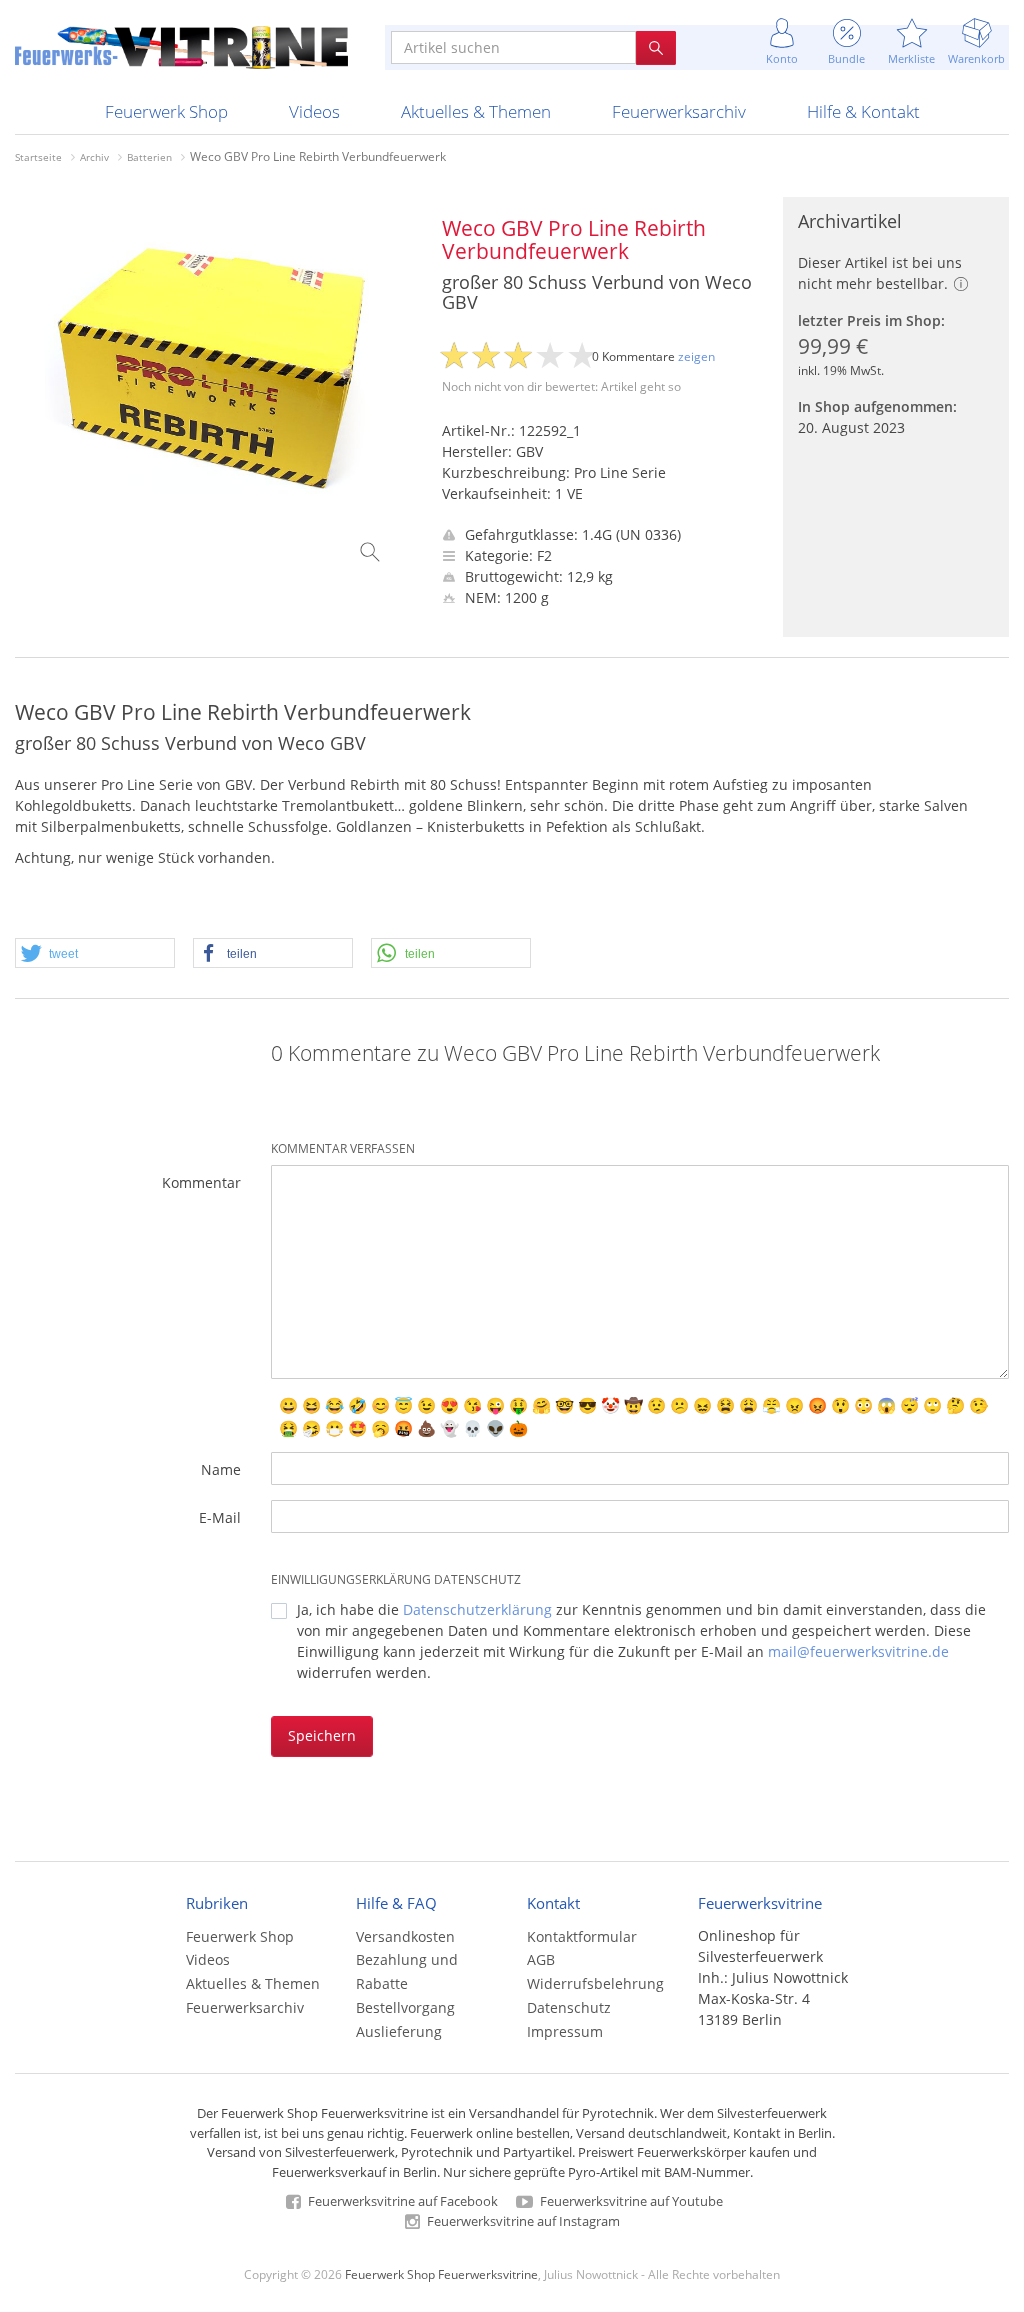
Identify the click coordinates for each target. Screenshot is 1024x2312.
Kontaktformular (582, 1936)
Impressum (565, 2031)
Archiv (94, 157)
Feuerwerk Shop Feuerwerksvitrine (441, 2274)
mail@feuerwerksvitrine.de (858, 1651)
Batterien (149, 157)
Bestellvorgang (405, 2007)
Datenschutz (569, 2007)
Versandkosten (405, 1936)
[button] (95, 954)
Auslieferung (399, 2031)
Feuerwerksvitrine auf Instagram (522, 2221)
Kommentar (201, 1182)
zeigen (696, 356)
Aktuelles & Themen (476, 111)
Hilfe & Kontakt (863, 111)
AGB (541, 1959)
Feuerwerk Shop (166, 111)
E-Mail (220, 1517)
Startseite (38, 157)
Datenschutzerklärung (477, 1609)
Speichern (322, 1735)
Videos (314, 111)
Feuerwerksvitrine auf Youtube (630, 2201)
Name (221, 1469)
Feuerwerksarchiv (679, 111)
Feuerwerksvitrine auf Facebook (401, 2201)
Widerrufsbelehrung (595, 1983)
